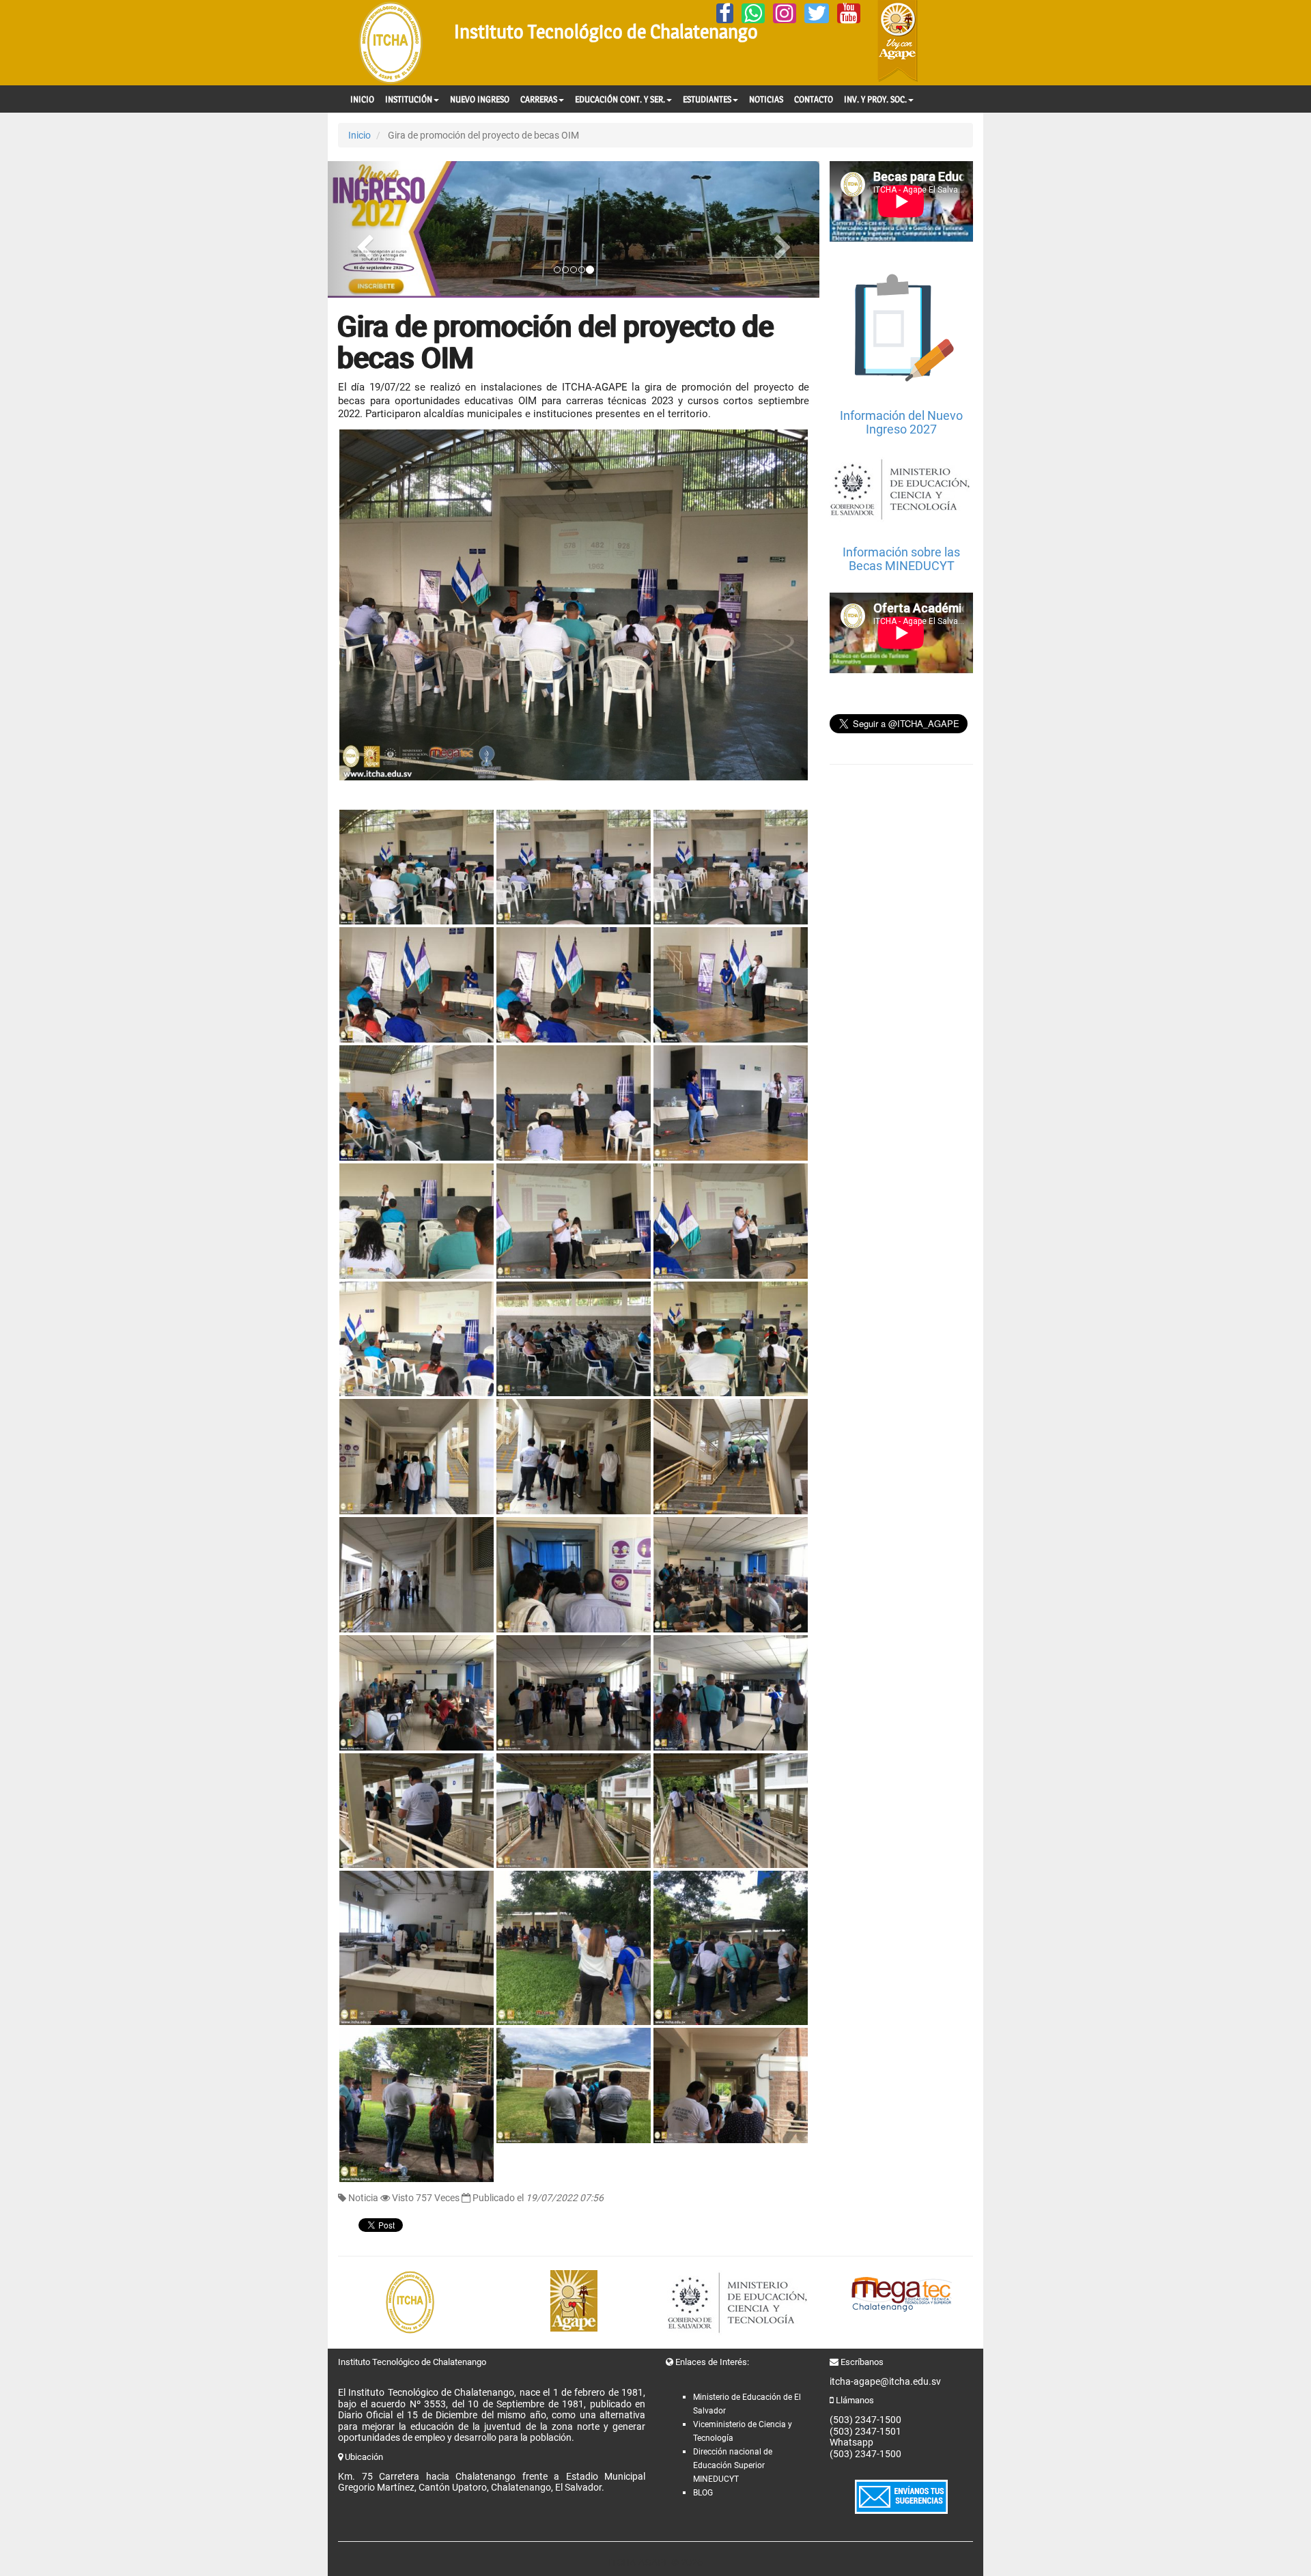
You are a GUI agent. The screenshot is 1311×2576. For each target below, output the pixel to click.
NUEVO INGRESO (480, 99)
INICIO (362, 99)
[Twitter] (817, 13)
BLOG (703, 2493)
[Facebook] (725, 13)
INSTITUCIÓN (409, 99)
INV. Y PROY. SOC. (875, 99)
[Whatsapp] (753, 13)
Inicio (360, 135)
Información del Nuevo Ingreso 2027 (901, 422)
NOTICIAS (766, 99)
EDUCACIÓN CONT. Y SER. (620, 99)
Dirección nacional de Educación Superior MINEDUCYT (733, 2465)
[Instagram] (785, 13)
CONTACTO (814, 99)
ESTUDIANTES (707, 99)
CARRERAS (539, 99)
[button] (365, 229)
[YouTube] (849, 13)
